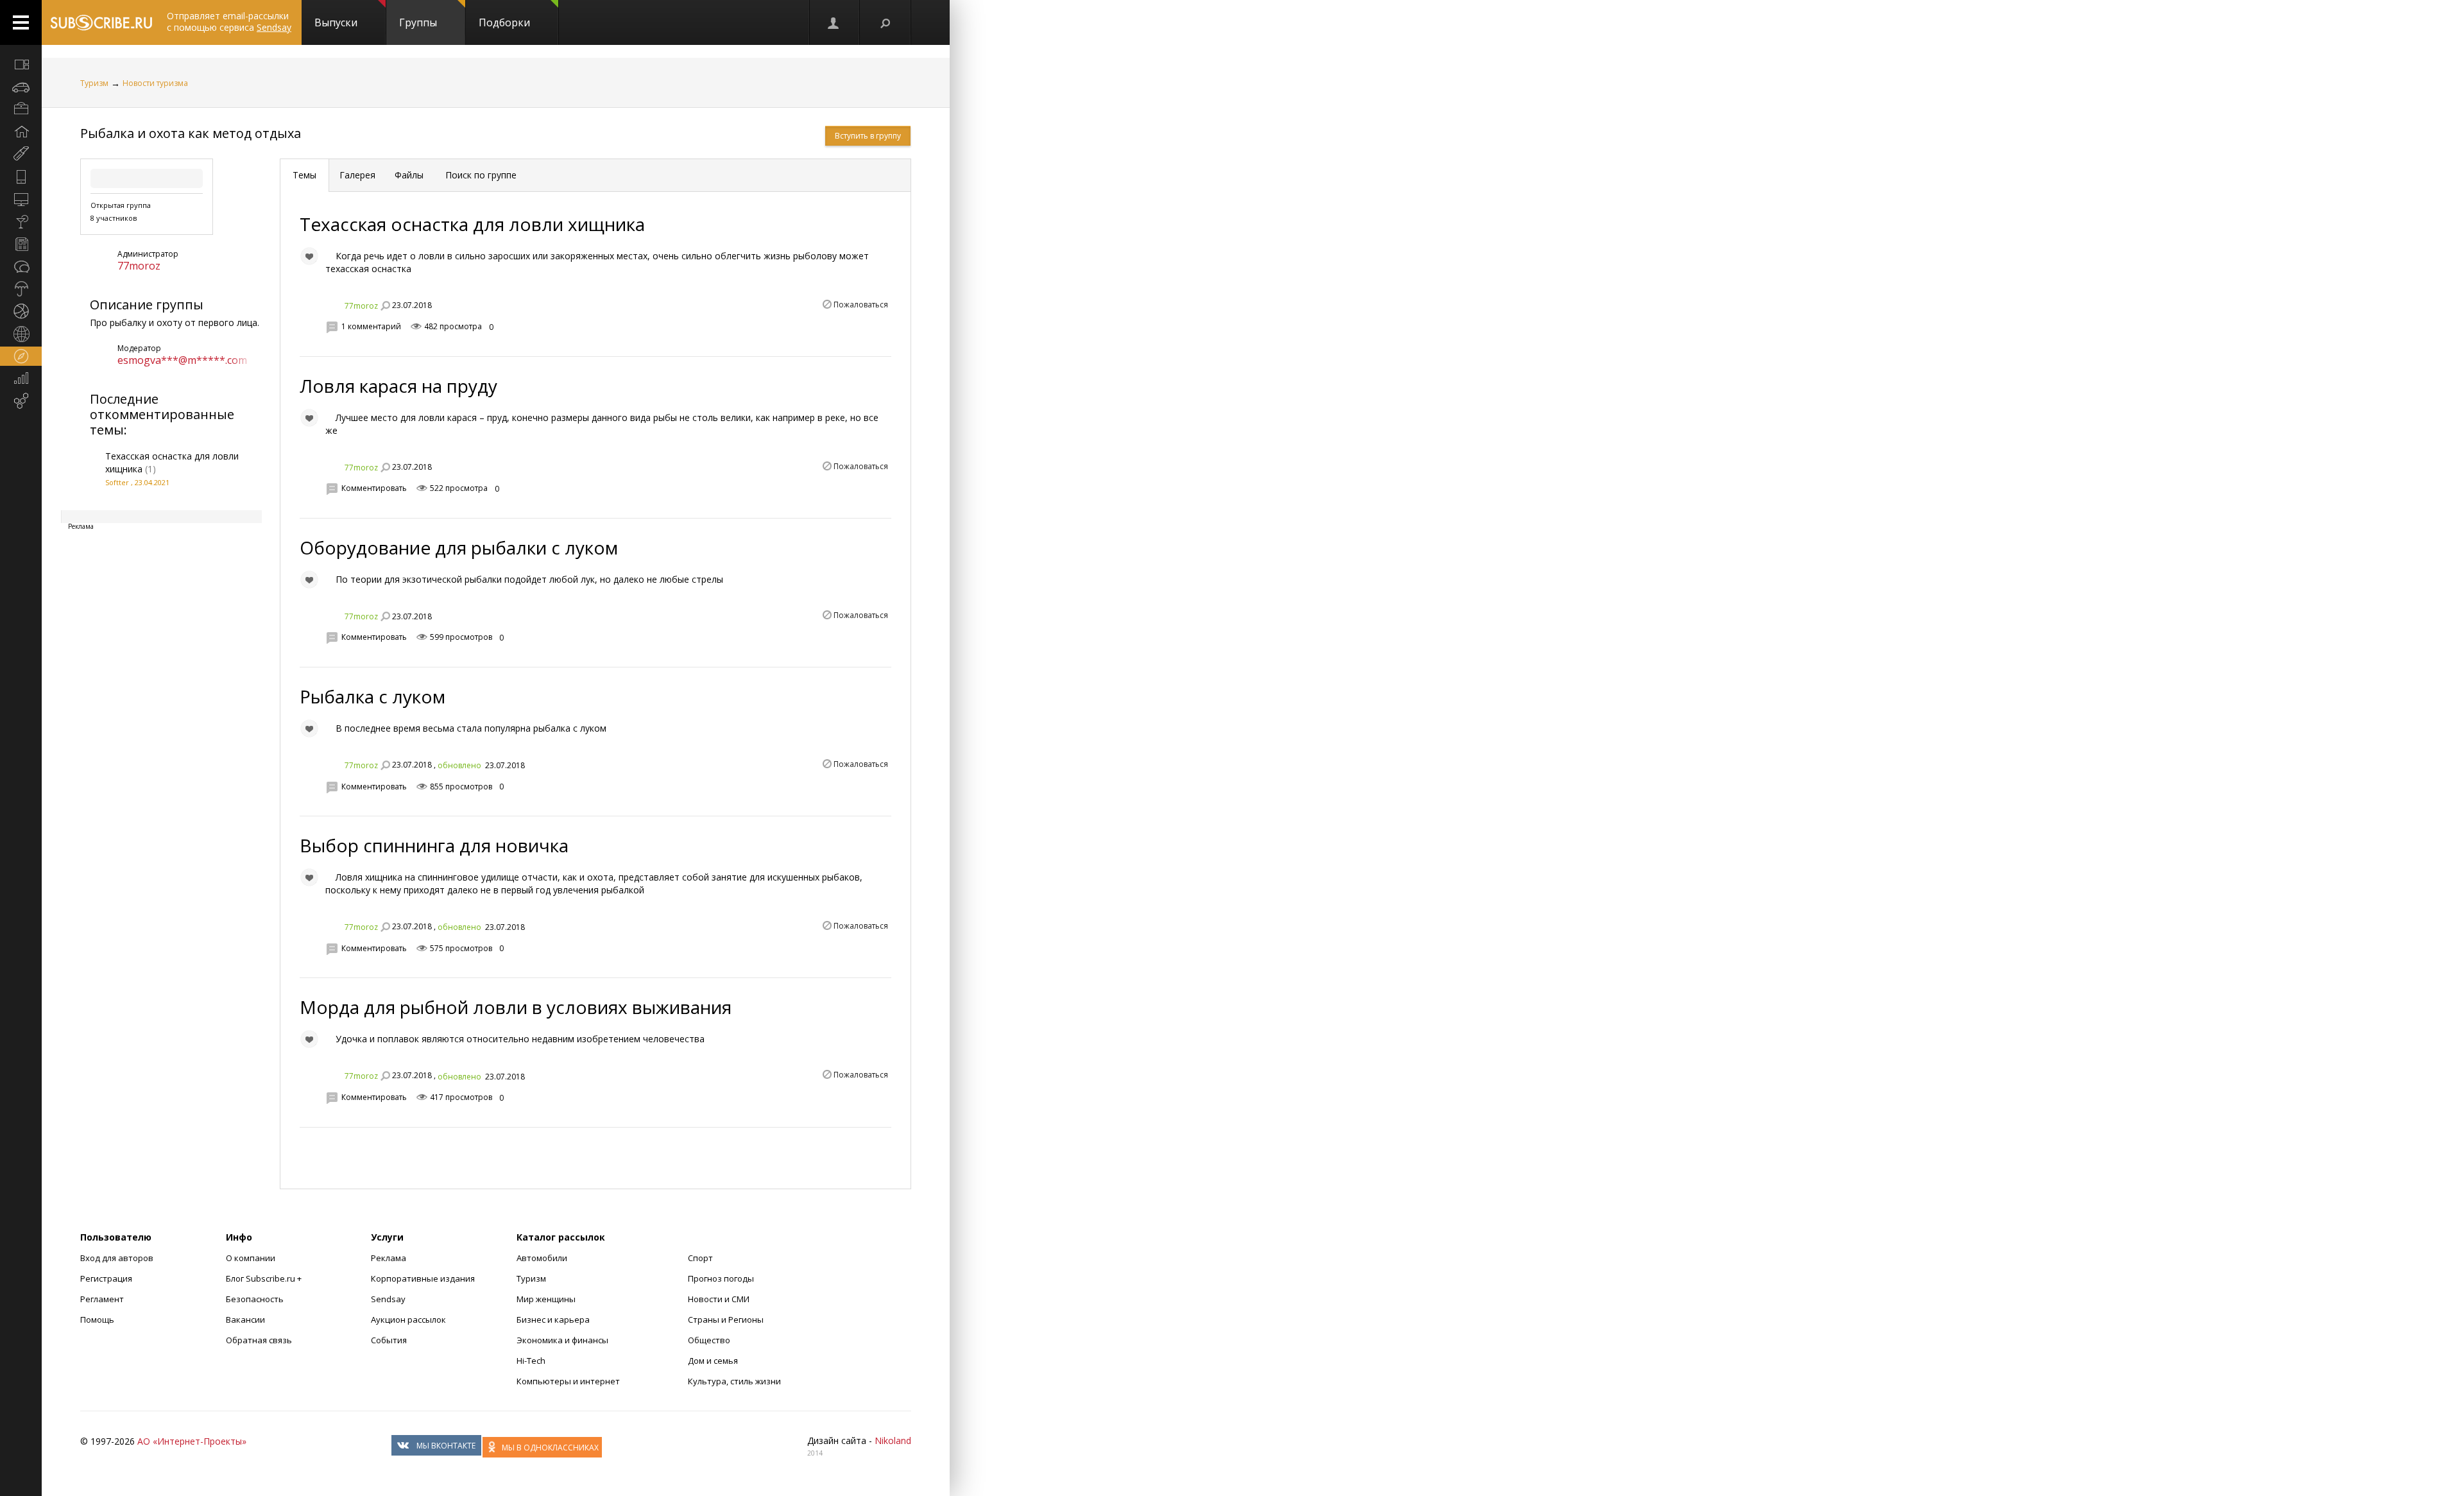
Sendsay (388, 1299)
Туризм (94, 83)
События (389, 1340)
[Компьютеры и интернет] (21, 199)
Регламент (102, 1299)
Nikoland (893, 1440)
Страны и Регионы (726, 1320)
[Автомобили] (21, 87)
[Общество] (21, 266)
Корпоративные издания (423, 1278)
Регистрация (106, 1278)
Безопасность (255, 1299)
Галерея (357, 175)
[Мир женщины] (21, 154)
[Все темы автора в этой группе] (385, 305)
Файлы (409, 175)
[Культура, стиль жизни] (21, 221)
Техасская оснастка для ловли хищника (472, 224)
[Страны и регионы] (21, 334)
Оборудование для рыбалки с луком (459, 547)
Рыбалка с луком (372, 696)
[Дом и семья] (21, 132)
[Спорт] (21, 311)
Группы (418, 22)
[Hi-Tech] (21, 176)
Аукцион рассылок (408, 1320)
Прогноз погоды (721, 1278)
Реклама (389, 1258)
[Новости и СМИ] (21, 244)
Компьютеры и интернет (568, 1381)
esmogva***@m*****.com (182, 360)
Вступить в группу (868, 136)
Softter (117, 482)
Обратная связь (259, 1340)
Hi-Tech (531, 1361)
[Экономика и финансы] (21, 379)
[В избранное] (309, 256)
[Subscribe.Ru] (101, 22)
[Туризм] (21, 356)
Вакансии (245, 1320)
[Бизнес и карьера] (21, 109)
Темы (304, 175)
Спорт (700, 1258)
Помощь (97, 1320)
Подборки (504, 22)
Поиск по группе (480, 175)
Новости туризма (155, 83)
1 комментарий (371, 326)
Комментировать (374, 488)
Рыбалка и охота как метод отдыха (191, 133)
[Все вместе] (21, 64)
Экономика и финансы (562, 1340)
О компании (251, 1258)
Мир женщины (546, 1299)
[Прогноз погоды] (21, 289)
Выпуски (336, 22)
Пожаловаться (861, 305)
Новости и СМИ (719, 1299)
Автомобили (542, 1258)
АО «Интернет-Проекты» (192, 1441)
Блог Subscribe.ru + (265, 1278)
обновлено (459, 765)
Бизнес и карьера (553, 1320)
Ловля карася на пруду (398, 386)
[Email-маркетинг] (21, 401)
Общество (709, 1340)
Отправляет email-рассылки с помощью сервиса (229, 21)
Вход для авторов (117, 1258)
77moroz (139, 266)
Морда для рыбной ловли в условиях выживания (516, 1007)
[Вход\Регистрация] (834, 22)
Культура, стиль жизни (734, 1381)
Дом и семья (713, 1361)
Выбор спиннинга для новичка (434, 845)
